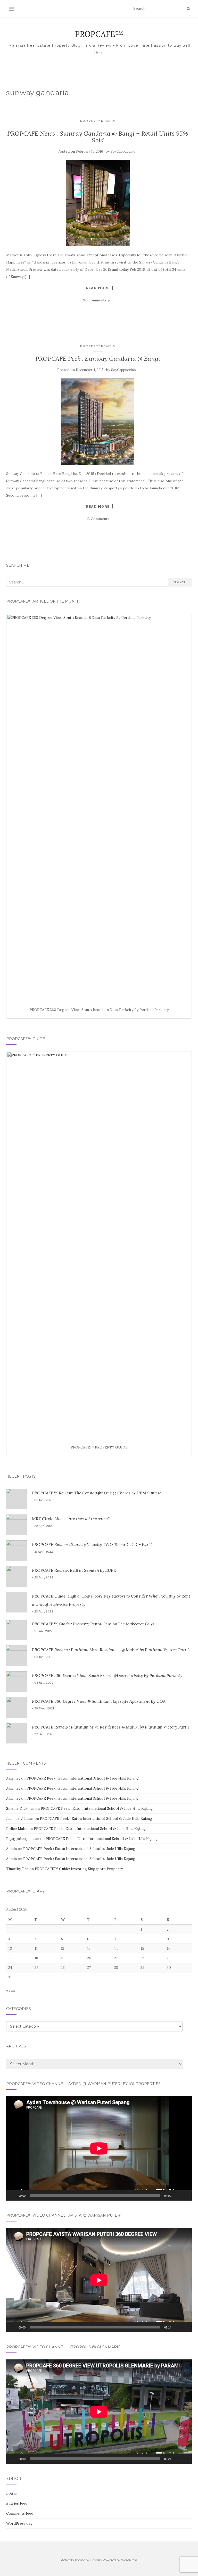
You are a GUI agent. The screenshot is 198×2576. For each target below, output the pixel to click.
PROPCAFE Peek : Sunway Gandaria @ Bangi (98, 359)
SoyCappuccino (123, 151)
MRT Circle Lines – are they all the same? (71, 1519)
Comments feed (20, 2513)
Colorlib (96, 2560)
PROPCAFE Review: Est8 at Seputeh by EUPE (74, 1570)
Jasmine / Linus (20, 1818)
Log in (12, 2493)
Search (180, 582)
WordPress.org (19, 2523)
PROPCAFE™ (99, 34)
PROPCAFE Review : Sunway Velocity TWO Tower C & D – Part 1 (92, 1544)
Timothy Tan (17, 1869)
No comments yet (98, 300)
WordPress (129, 2560)
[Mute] (177, 2195)
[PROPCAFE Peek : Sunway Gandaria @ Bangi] (98, 422)
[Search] (188, 9)
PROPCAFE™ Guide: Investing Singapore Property (79, 1869)
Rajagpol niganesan (23, 1839)
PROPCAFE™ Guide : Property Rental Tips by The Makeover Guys (93, 1624)
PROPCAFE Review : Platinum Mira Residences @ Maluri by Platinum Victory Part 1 (110, 1727)
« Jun (10, 1990)
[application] (99, 2148)
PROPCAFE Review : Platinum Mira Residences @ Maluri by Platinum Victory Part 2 (111, 1650)
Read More (98, 288)
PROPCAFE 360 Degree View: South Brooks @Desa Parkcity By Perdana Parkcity (107, 1675)
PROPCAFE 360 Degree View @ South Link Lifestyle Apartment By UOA (99, 1701)
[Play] (13, 2195)
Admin (11, 1849)
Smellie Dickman (20, 1808)
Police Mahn (17, 1829)
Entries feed (17, 2503)
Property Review (98, 121)
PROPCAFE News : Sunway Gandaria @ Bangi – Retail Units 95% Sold (98, 137)
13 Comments (98, 519)
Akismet (13, 1778)
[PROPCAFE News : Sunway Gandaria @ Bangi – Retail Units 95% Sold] (98, 203)
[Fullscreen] (185, 2195)
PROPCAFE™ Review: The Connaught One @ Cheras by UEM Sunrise (97, 1493)
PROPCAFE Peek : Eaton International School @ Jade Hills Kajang (83, 1778)
